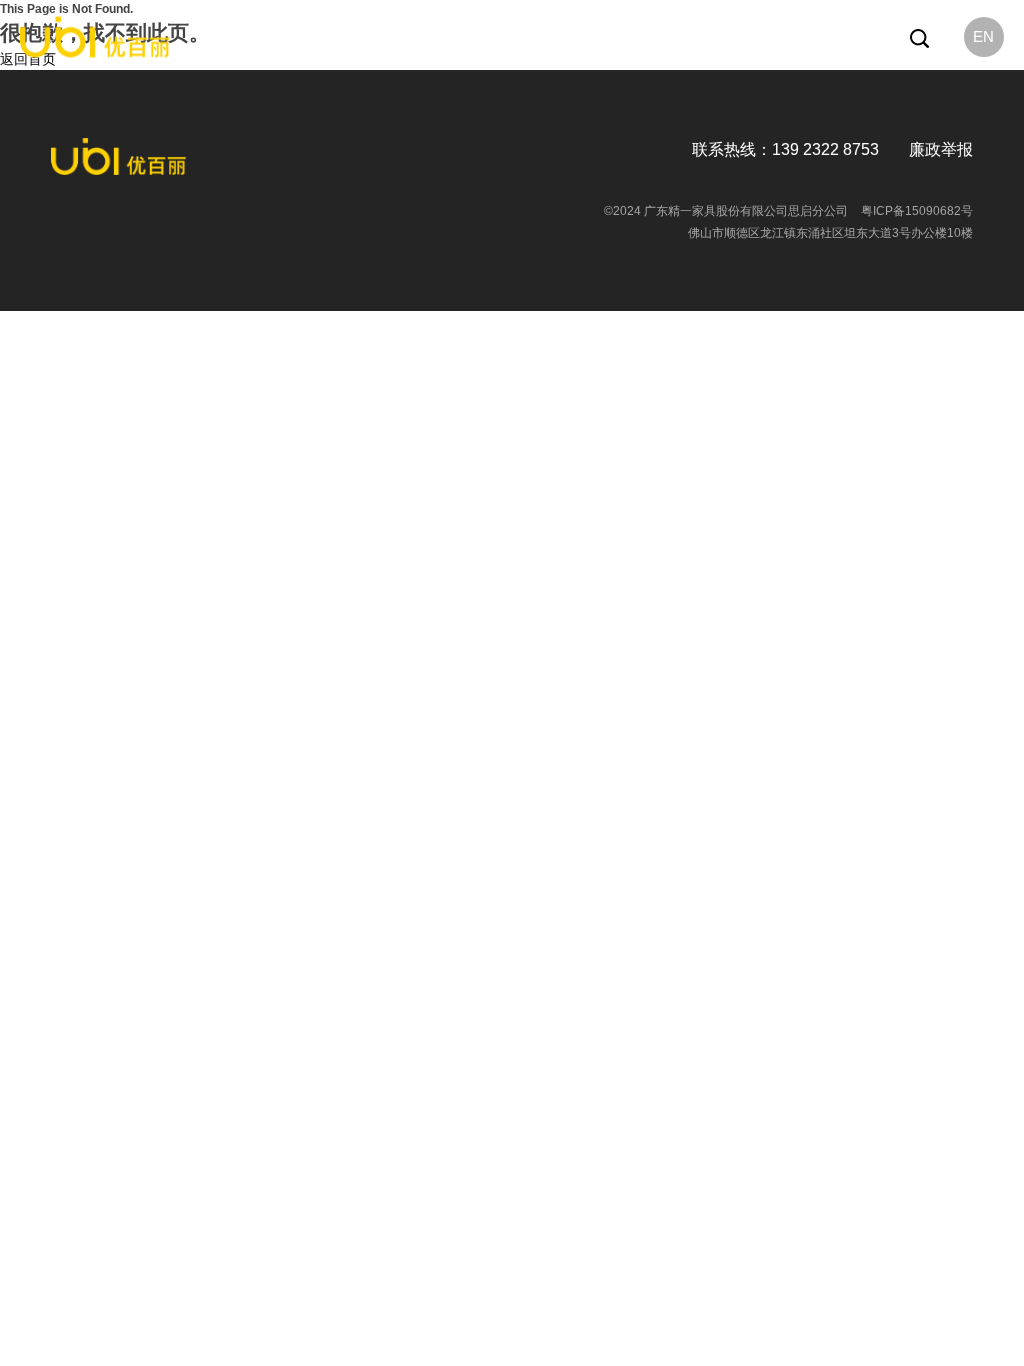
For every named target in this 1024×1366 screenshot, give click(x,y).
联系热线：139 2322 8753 (785, 149)
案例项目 (563, 37)
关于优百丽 (382, 37)
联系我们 (680, 37)
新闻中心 (505, 37)
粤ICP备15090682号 (917, 211)
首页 (330, 37)
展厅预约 (621, 37)
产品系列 (447, 37)
